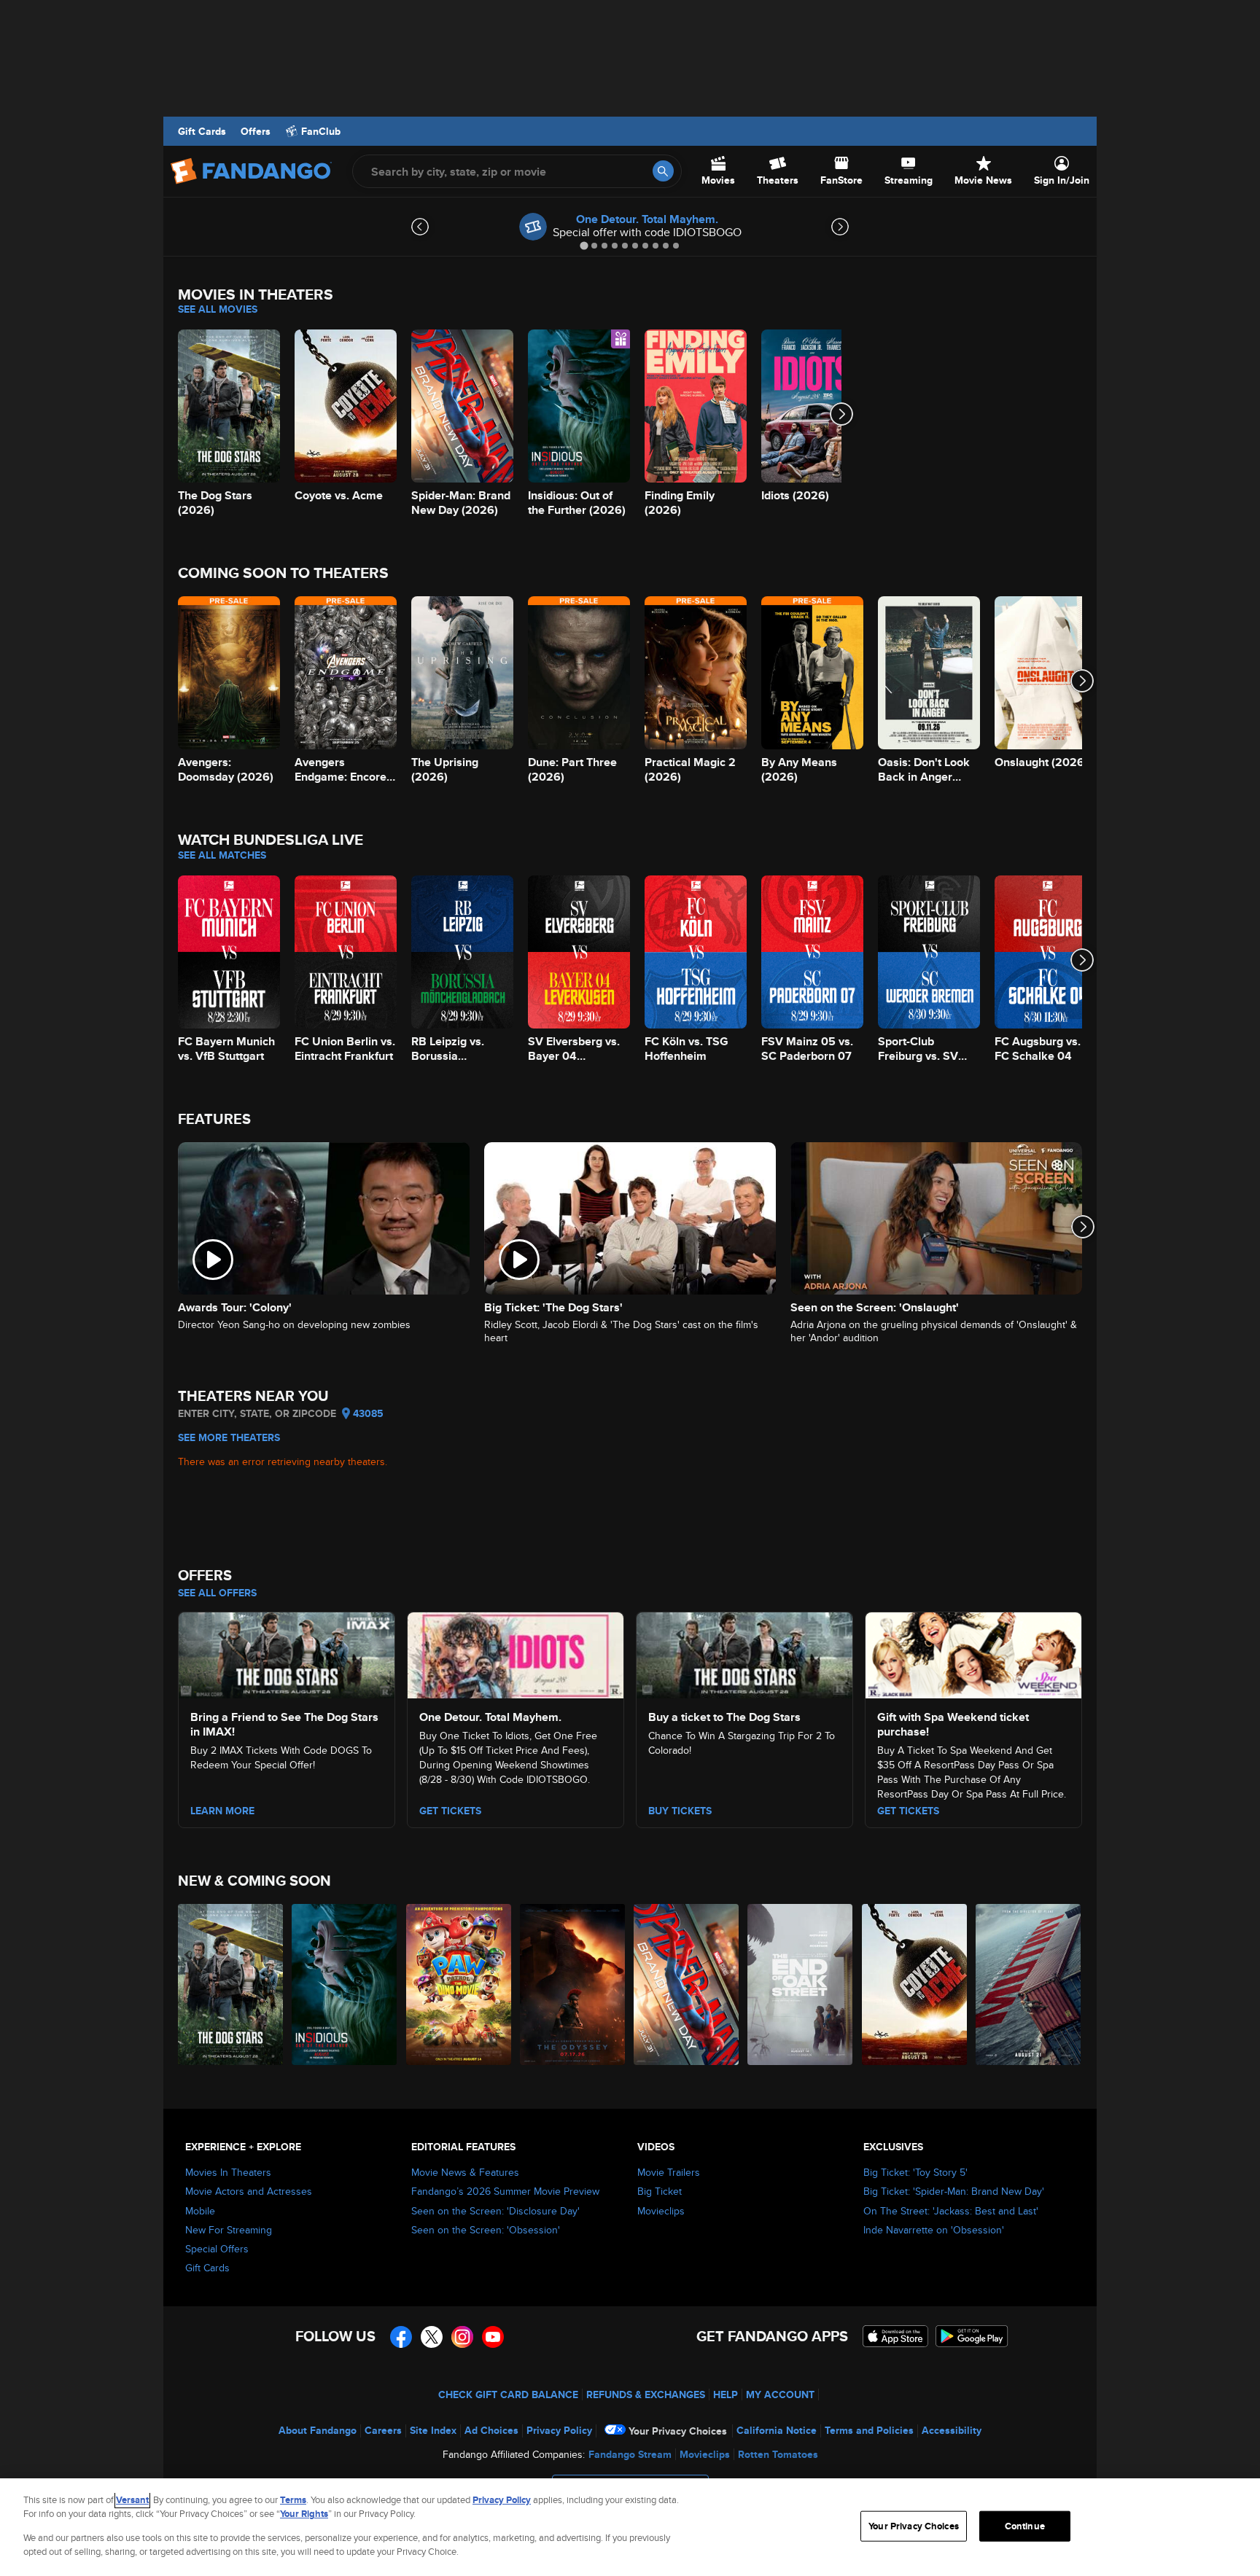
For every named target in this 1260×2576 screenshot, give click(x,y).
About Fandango (318, 2430)
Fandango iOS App (895, 2336)
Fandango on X (432, 2337)
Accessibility (952, 2430)
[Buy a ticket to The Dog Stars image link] (744, 1653)
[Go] (663, 171)
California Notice (777, 2430)
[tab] (584, 245)
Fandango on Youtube (493, 2337)
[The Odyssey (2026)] (573, 1984)
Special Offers (217, 2249)
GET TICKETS (908, 1811)
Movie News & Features (465, 2172)
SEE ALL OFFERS (217, 1593)
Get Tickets (450, 1811)
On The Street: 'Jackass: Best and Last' (951, 2211)
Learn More (222, 1811)
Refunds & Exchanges (646, 2394)
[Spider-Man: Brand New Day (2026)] (687, 1984)
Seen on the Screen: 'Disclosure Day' (495, 2211)
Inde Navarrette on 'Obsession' (934, 2230)
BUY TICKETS (680, 1811)
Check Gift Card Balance (508, 2394)
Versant (132, 2500)
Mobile (200, 2211)
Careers (383, 2430)
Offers (256, 131)
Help (726, 2394)
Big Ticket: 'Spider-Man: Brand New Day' (954, 2191)
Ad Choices (491, 2430)
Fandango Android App (972, 2336)
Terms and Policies (869, 2430)
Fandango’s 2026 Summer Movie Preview (505, 2191)
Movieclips (661, 2211)
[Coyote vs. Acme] (915, 1984)
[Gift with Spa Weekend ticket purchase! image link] (973, 1653)
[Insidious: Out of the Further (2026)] (345, 1984)
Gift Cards (202, 131)
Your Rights (304, 2514)
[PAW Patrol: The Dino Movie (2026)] (459, 1984)
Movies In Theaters (228, 2172)
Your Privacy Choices (678, 2431)
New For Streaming (229, 2230)
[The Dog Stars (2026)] (231, 1984)
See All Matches (222, 855)
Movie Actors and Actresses (249, 2191)
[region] (630, 2527)
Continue (1025, 2526)
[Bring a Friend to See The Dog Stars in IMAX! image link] (287, 1653)
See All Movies (218, 309)
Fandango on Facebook (401, 2337)
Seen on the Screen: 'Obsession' (486, 2230)
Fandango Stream (630, 2454)
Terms (293, 2500)
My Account (780, 2394)
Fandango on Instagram (462, 2337)
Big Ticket (660, 2191)
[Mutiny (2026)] (1029, 1984)
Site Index (433, 2430)
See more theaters (229, 1437)
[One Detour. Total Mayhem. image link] (516, 1653)
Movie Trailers (669, 2172)
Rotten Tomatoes (778, 2454)
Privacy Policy (559, 2430)
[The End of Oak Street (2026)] (801, 1984)
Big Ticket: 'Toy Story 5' (915, 2172)
